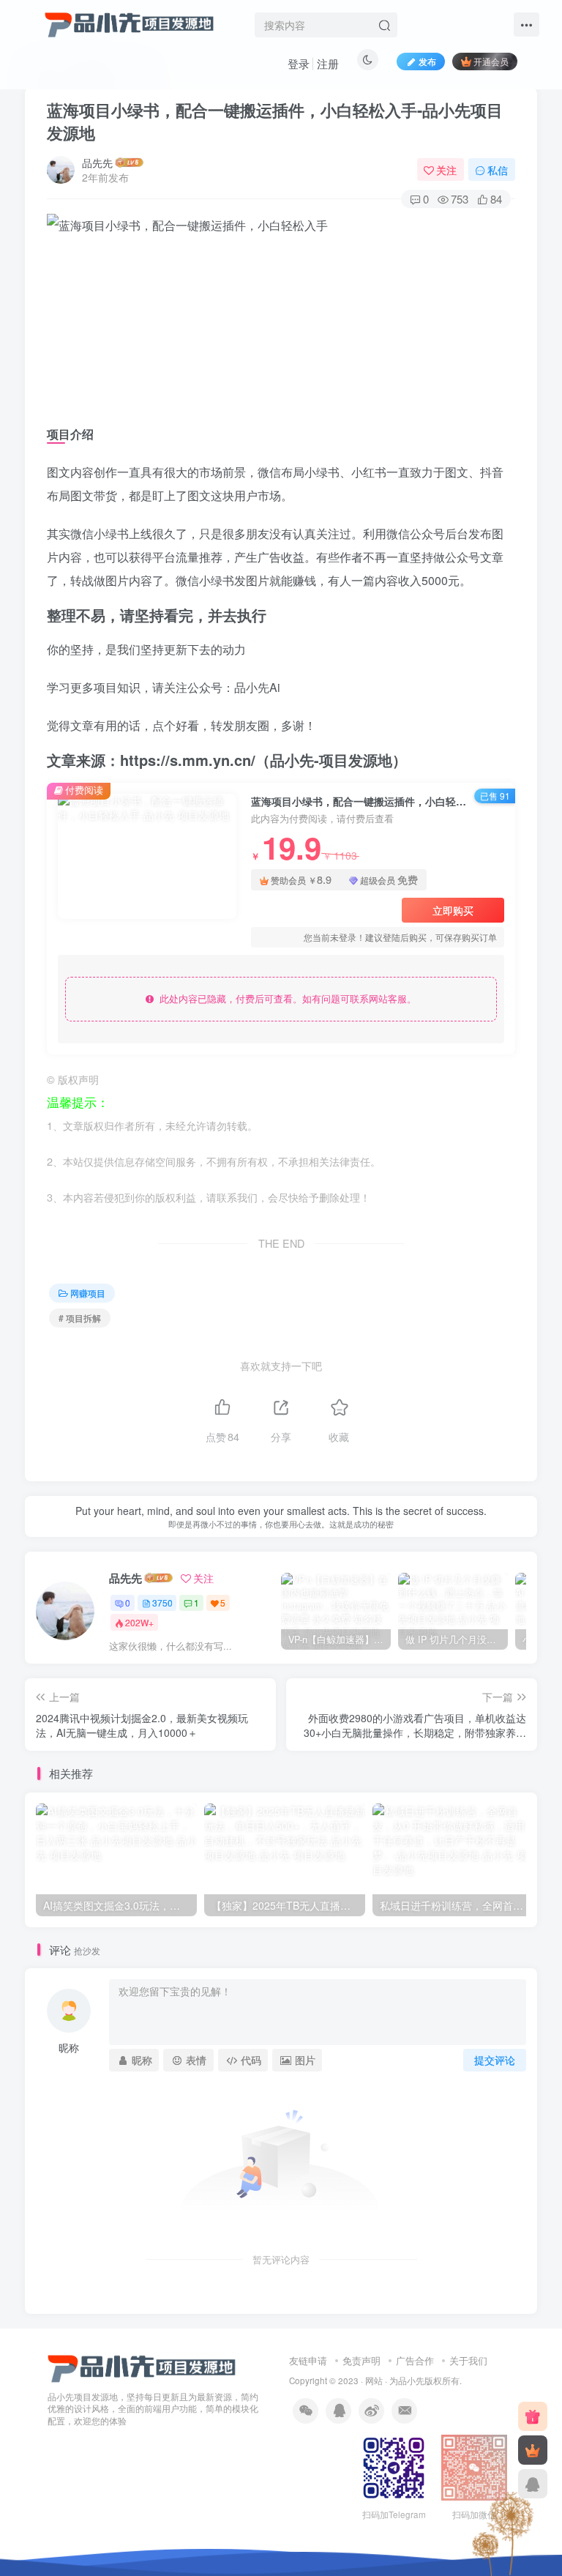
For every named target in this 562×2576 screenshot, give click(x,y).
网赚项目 (88, 1293)
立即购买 (453, 910)
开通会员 (491, 61)
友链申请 (308, 2360)
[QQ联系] (533, 2484)
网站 (374, 2380)
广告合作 (415, 2360)
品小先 (411, 2380)
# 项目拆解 (80, 1318)
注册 (328, 63)
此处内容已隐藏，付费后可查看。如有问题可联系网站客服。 (285, 998)
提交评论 (495, 2060)
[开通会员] (533, 2450)
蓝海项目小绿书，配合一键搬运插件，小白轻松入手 (275, 121)
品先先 (97, 163)
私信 (498, 170)
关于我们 (468, 2360)
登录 (299, 63)
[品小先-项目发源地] (142, 2367)
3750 (162, 1602)
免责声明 (361, 2360)
